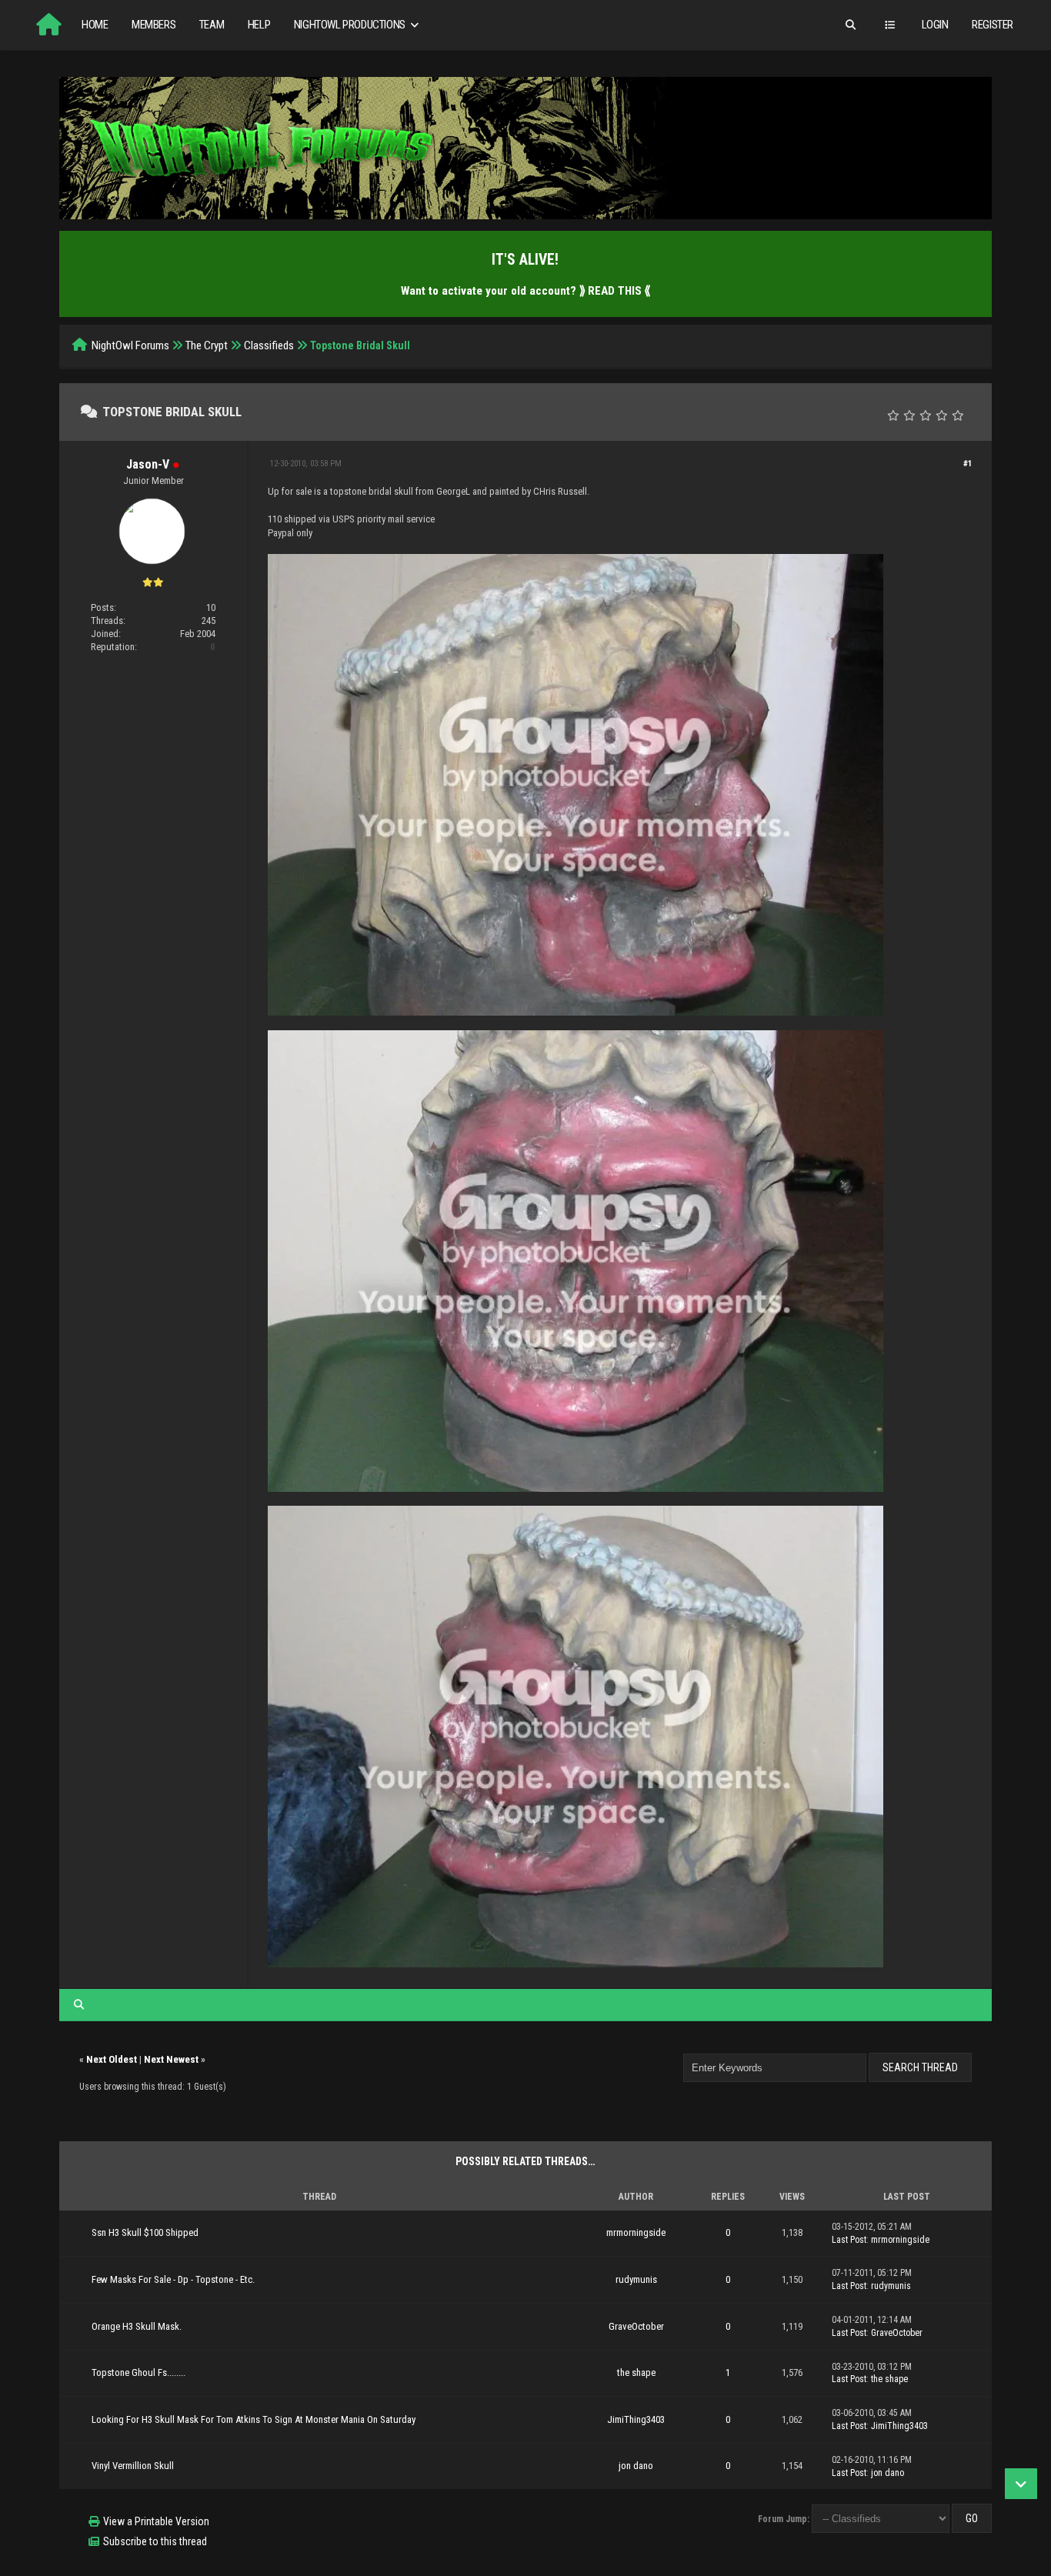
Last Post (849, 2240)
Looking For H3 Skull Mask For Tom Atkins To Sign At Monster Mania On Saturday (254, 2419)
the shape (636, 2372)
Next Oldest (112, 2059)
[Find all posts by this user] (79, 2005)
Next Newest (171, 2059)
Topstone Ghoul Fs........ (138, 2372)
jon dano (636, 2466)
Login (935, 25)
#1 (968, 464)
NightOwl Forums (130, 345)
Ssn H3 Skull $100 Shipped (145, 2232)
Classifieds (269, 345)
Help (259, 25)
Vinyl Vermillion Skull (133, 2466)
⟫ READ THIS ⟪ (615, 291)
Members (153, 25)
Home (95, 25)
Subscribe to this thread (155, 2541)
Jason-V (148, 464)
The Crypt (207, 345)
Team (212, 25)
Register (993, 25)
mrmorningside (636, 2232)
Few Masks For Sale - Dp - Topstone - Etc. (173, 2279)
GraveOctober (636, 2326)
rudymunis (636, 2279)
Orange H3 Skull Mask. (137, 2326)
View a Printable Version (156, 2521)
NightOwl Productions (351, 25)
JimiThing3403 (636, 2419)
